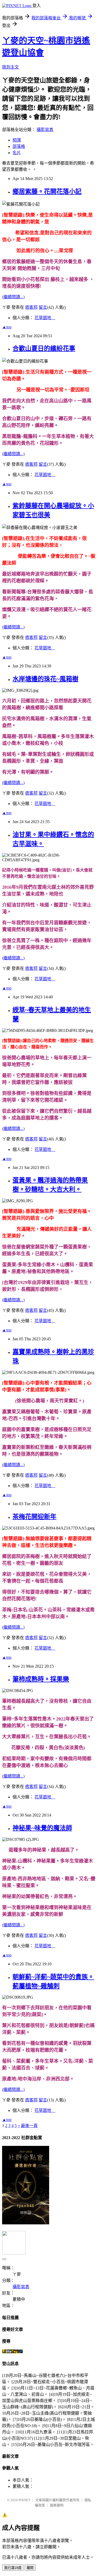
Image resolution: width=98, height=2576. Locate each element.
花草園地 (45, 318)
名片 (17, 153)
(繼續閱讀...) (13, 297)
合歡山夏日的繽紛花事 (44, 348)
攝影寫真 (45, 130)
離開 (30, 2568)
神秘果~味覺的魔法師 (42, 1828)
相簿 (17, 140)
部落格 (19, 146)
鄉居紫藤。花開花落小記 (47, 192)
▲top (7, 327)
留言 (43, 307)
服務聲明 (57, 2505)
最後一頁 (29, 2126)
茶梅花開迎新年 (34, 1517)
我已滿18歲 (13, 2568)
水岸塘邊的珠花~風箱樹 (45, 679)
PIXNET (24, 2500)
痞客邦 (31, 307)
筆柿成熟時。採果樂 (41, 1679)
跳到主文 (10, 67)
